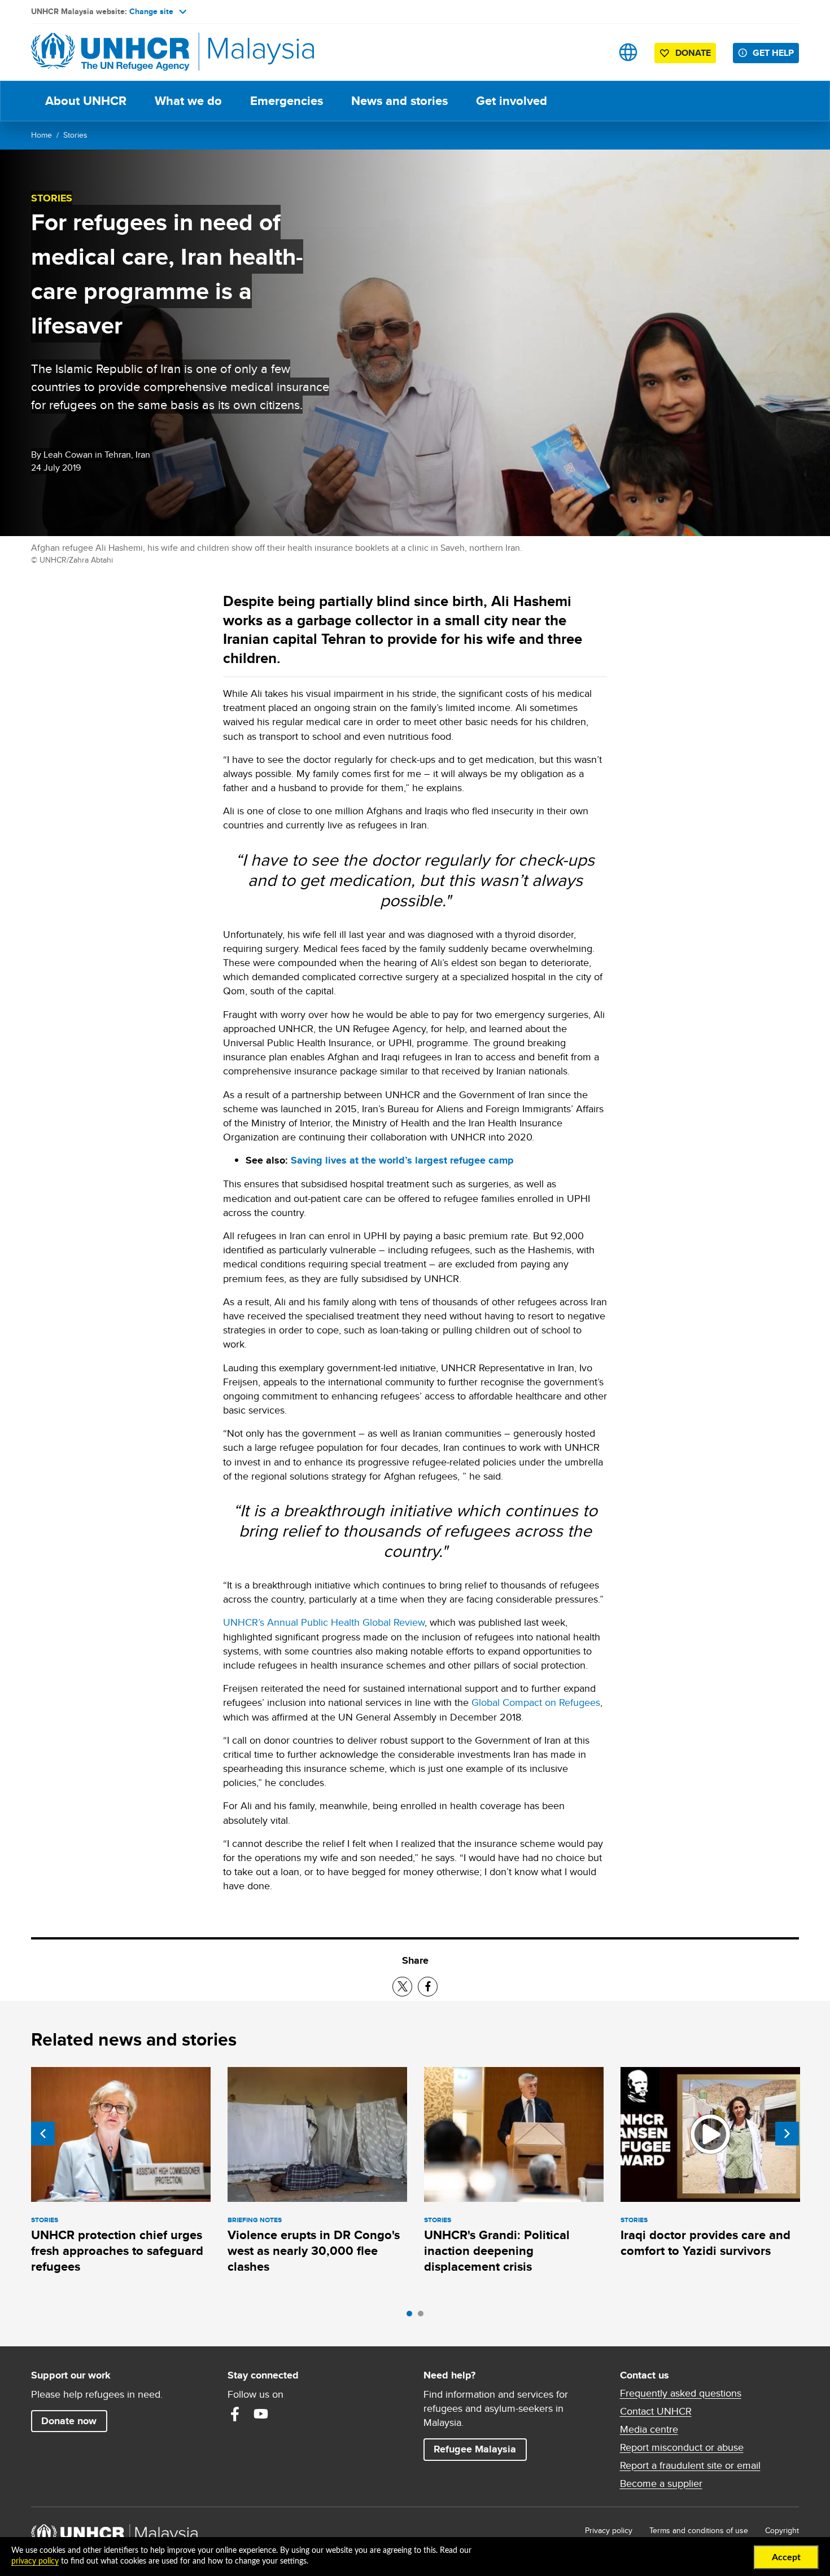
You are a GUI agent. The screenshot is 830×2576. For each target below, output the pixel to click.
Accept (786, 2557)
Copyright (782, 2530)
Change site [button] (151, 11)
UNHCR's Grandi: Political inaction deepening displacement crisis (497, 2251)
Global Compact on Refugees (536, 1702)
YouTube (261, 2414)
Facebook (235, 2414)
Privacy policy (609, 2530)
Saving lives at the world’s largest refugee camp (402, 1160)
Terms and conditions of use (699, 2530)
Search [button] (593, 52)
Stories (75, 135)
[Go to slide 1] (412, 2316)
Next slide (787, 2134)
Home (41, 135)
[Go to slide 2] (423, 2316)
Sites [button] (628, 52)
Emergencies (287, 101)
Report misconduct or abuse (682, 2447)
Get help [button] (776, 52)
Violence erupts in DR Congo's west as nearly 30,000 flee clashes (314, 2251)
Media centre (649, 2429)
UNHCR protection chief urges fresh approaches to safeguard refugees (117, 2251)
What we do (188, 101)
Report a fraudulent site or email (690, 2465)
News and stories (399, 101)
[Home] (110, 52)
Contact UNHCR (656, 2411)
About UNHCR (86, 101)
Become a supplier (661, 2483)
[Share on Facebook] (428, 1987)
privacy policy (35, 2561)
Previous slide (43, 2134)
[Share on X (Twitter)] (402, 1987)
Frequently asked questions (681, 2393)
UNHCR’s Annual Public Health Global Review (324, 1622)
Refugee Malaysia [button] (480, 2449)
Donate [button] (693, 53)
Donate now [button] (69, 2421)
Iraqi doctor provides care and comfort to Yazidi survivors (705, 2243)
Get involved (512, 101)
